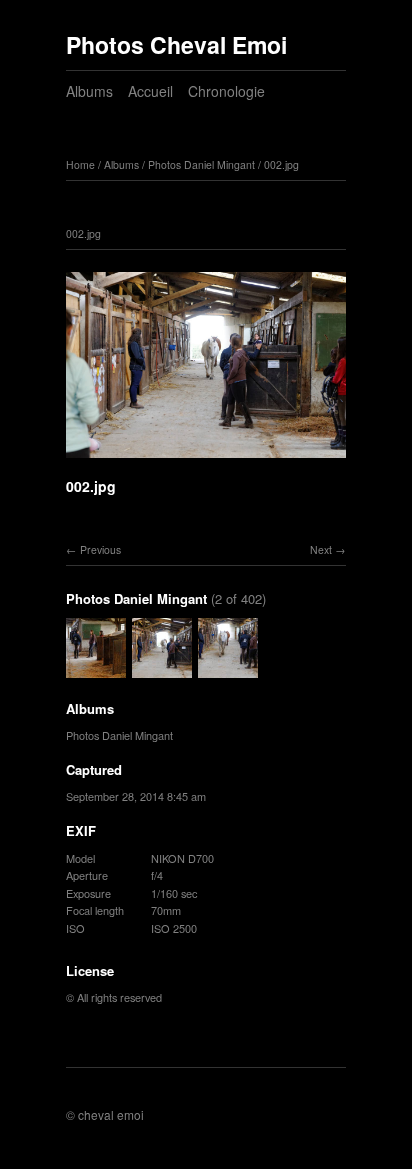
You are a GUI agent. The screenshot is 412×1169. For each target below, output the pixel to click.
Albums (89, 91)
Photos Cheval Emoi (176, 44)
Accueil (150, 91)
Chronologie (226, 91)
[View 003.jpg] (228, 668)
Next (321, 549)
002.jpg (281, 164)
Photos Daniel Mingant (201, 164)
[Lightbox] (206, 461)
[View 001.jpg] (96, 668)
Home (80, 164)
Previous (100, 549)
